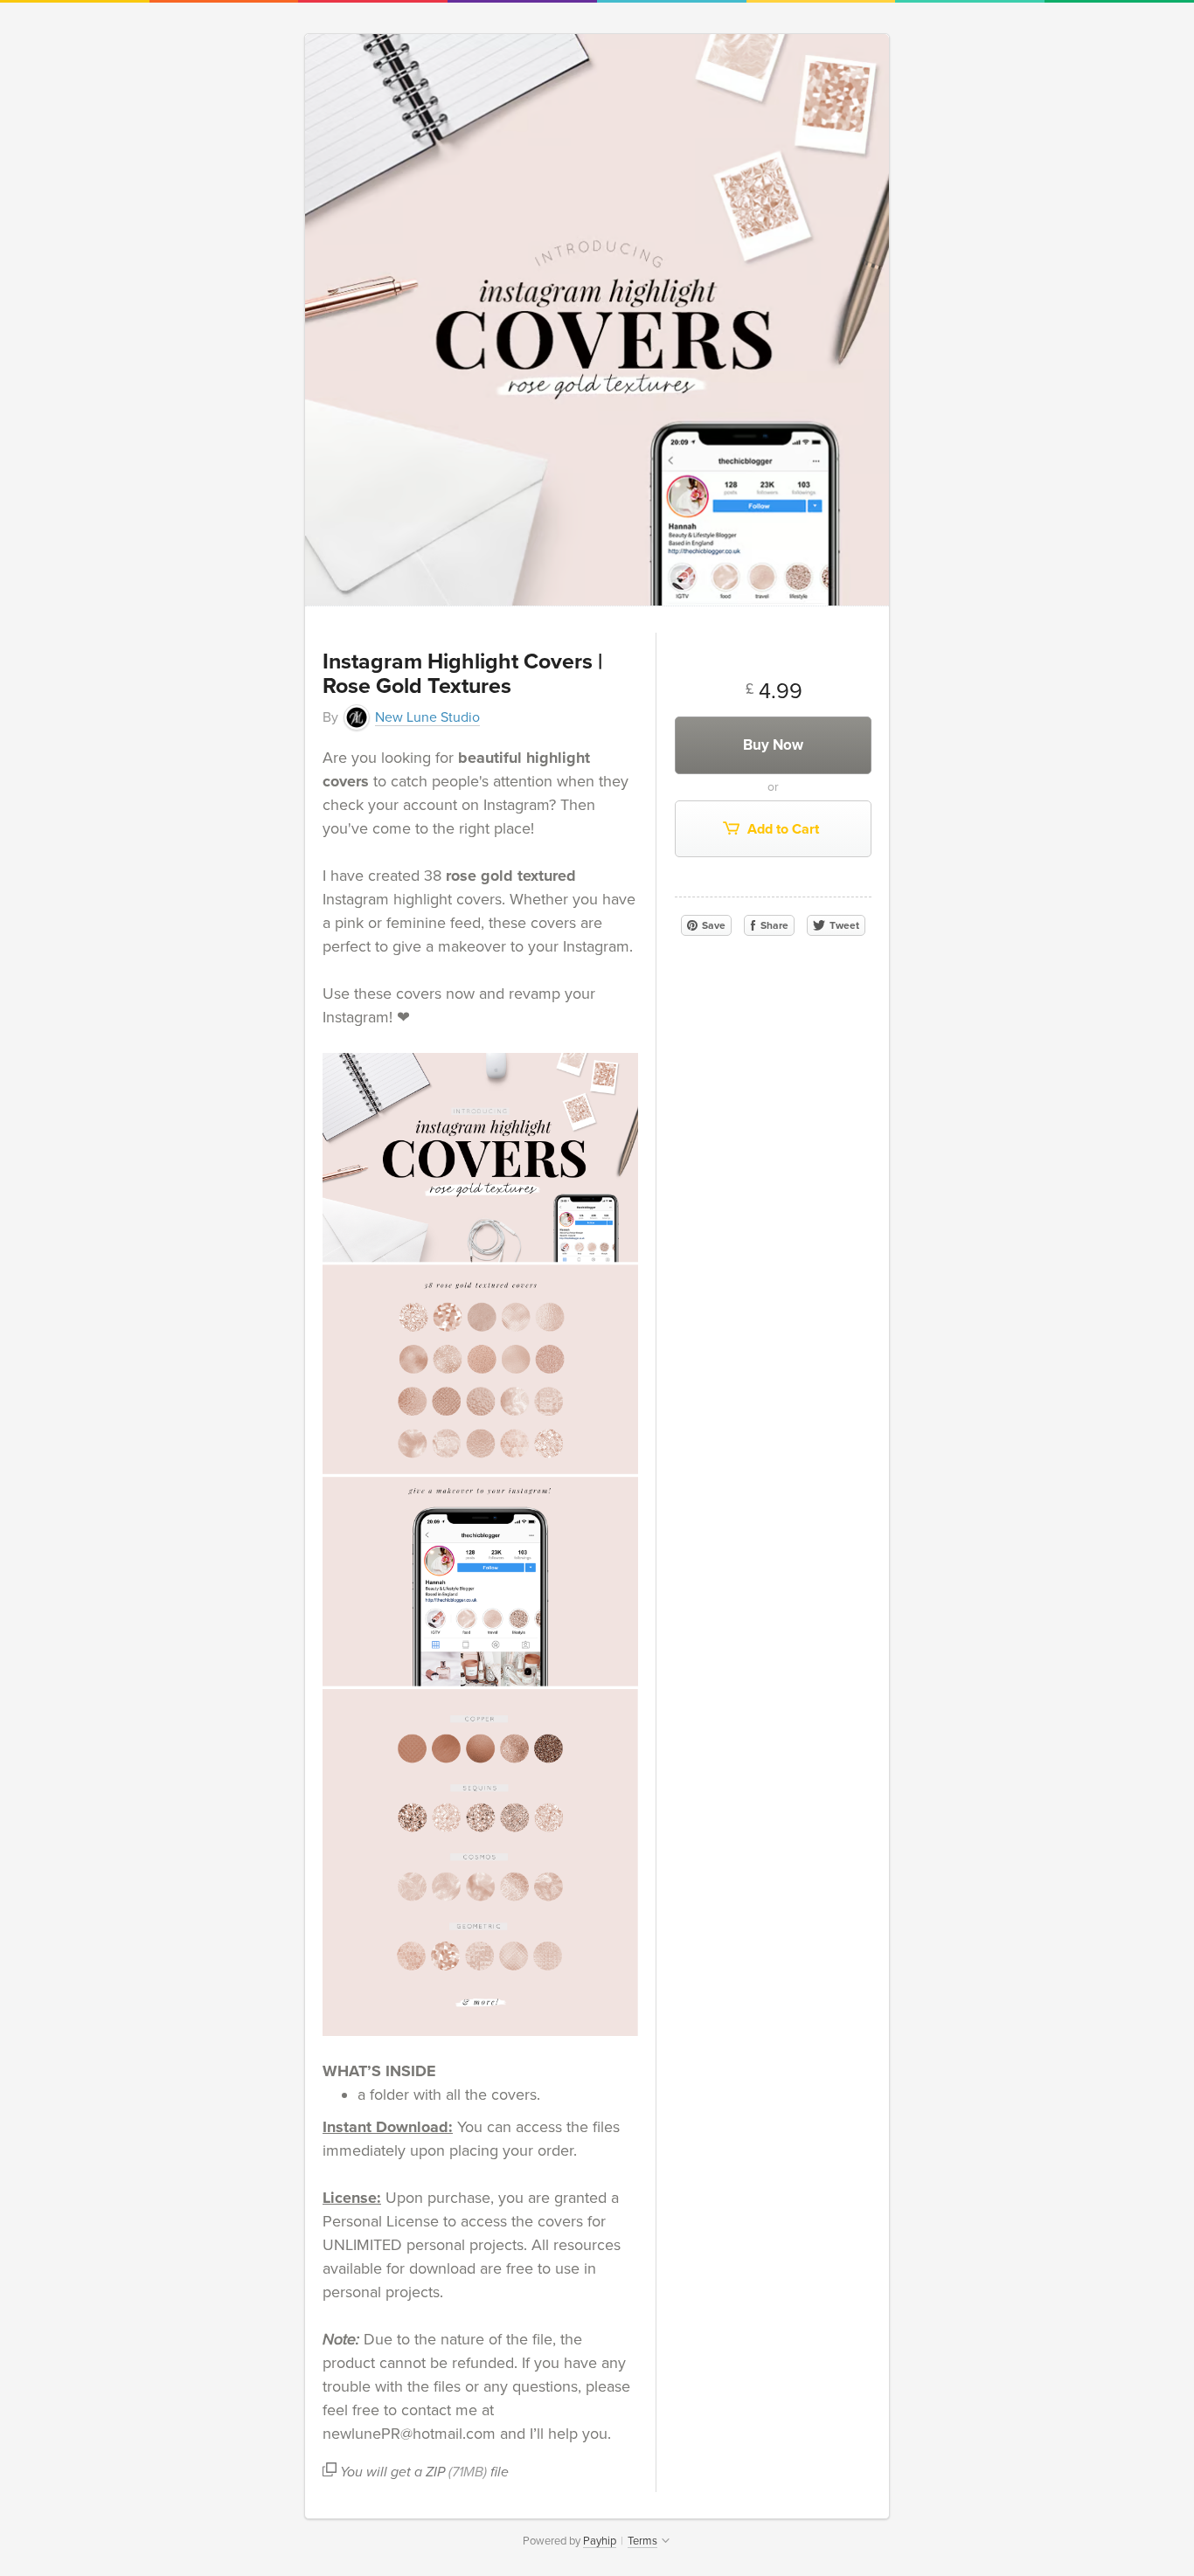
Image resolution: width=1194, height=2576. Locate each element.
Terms (642, 2541)
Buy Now (773, 745)
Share (773, 925)
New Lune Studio (427, 717)
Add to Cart (781, 829)
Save (712, 925)
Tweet (843, 925)
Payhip (600, 2541)
